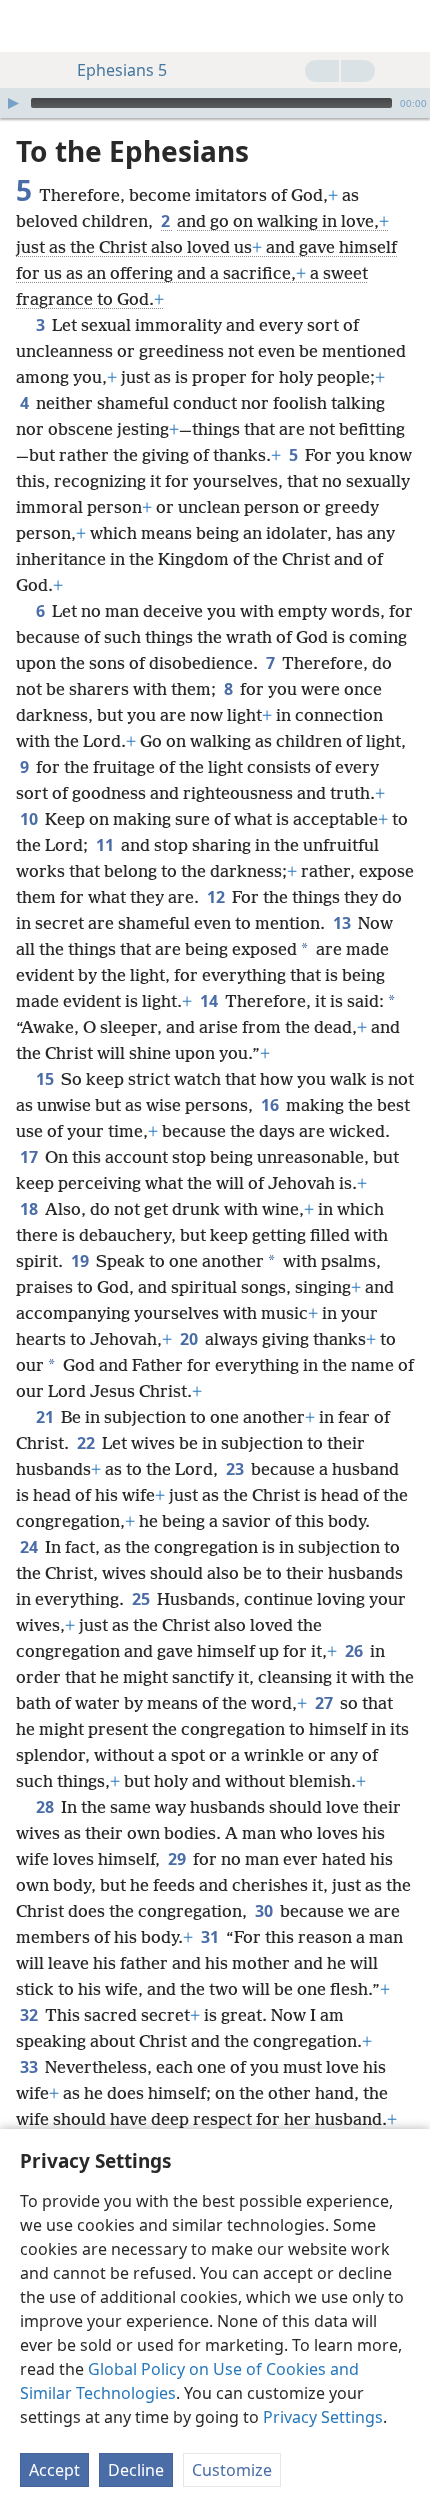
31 (211, 1937)
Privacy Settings (323, 2417)
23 (236, 1469)
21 (46, 1417)
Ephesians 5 (122, 70)
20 (190, 1339)
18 (30, 1209)
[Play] (13, 103)
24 (30, 1547)
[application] (215, 103)
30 (265, 1911)
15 (46, 1079)
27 (325, 1703)
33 (30, 2067)
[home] (30, 26)
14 (210, 1001)
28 (46, 1807)
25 (142, 1599)
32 (30, 2015)
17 (30, 1157)
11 (106, 845)
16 (271, 1105)
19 (81, 1261)
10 (30, 819)
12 (217, 897)
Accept (54, 2470)
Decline (136, 2470)
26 (355, 1651)
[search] (405, 26)
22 (87, 1443)
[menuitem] (30, 26)
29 (178, 1859)
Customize (232, 2470)
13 (343, 923)
